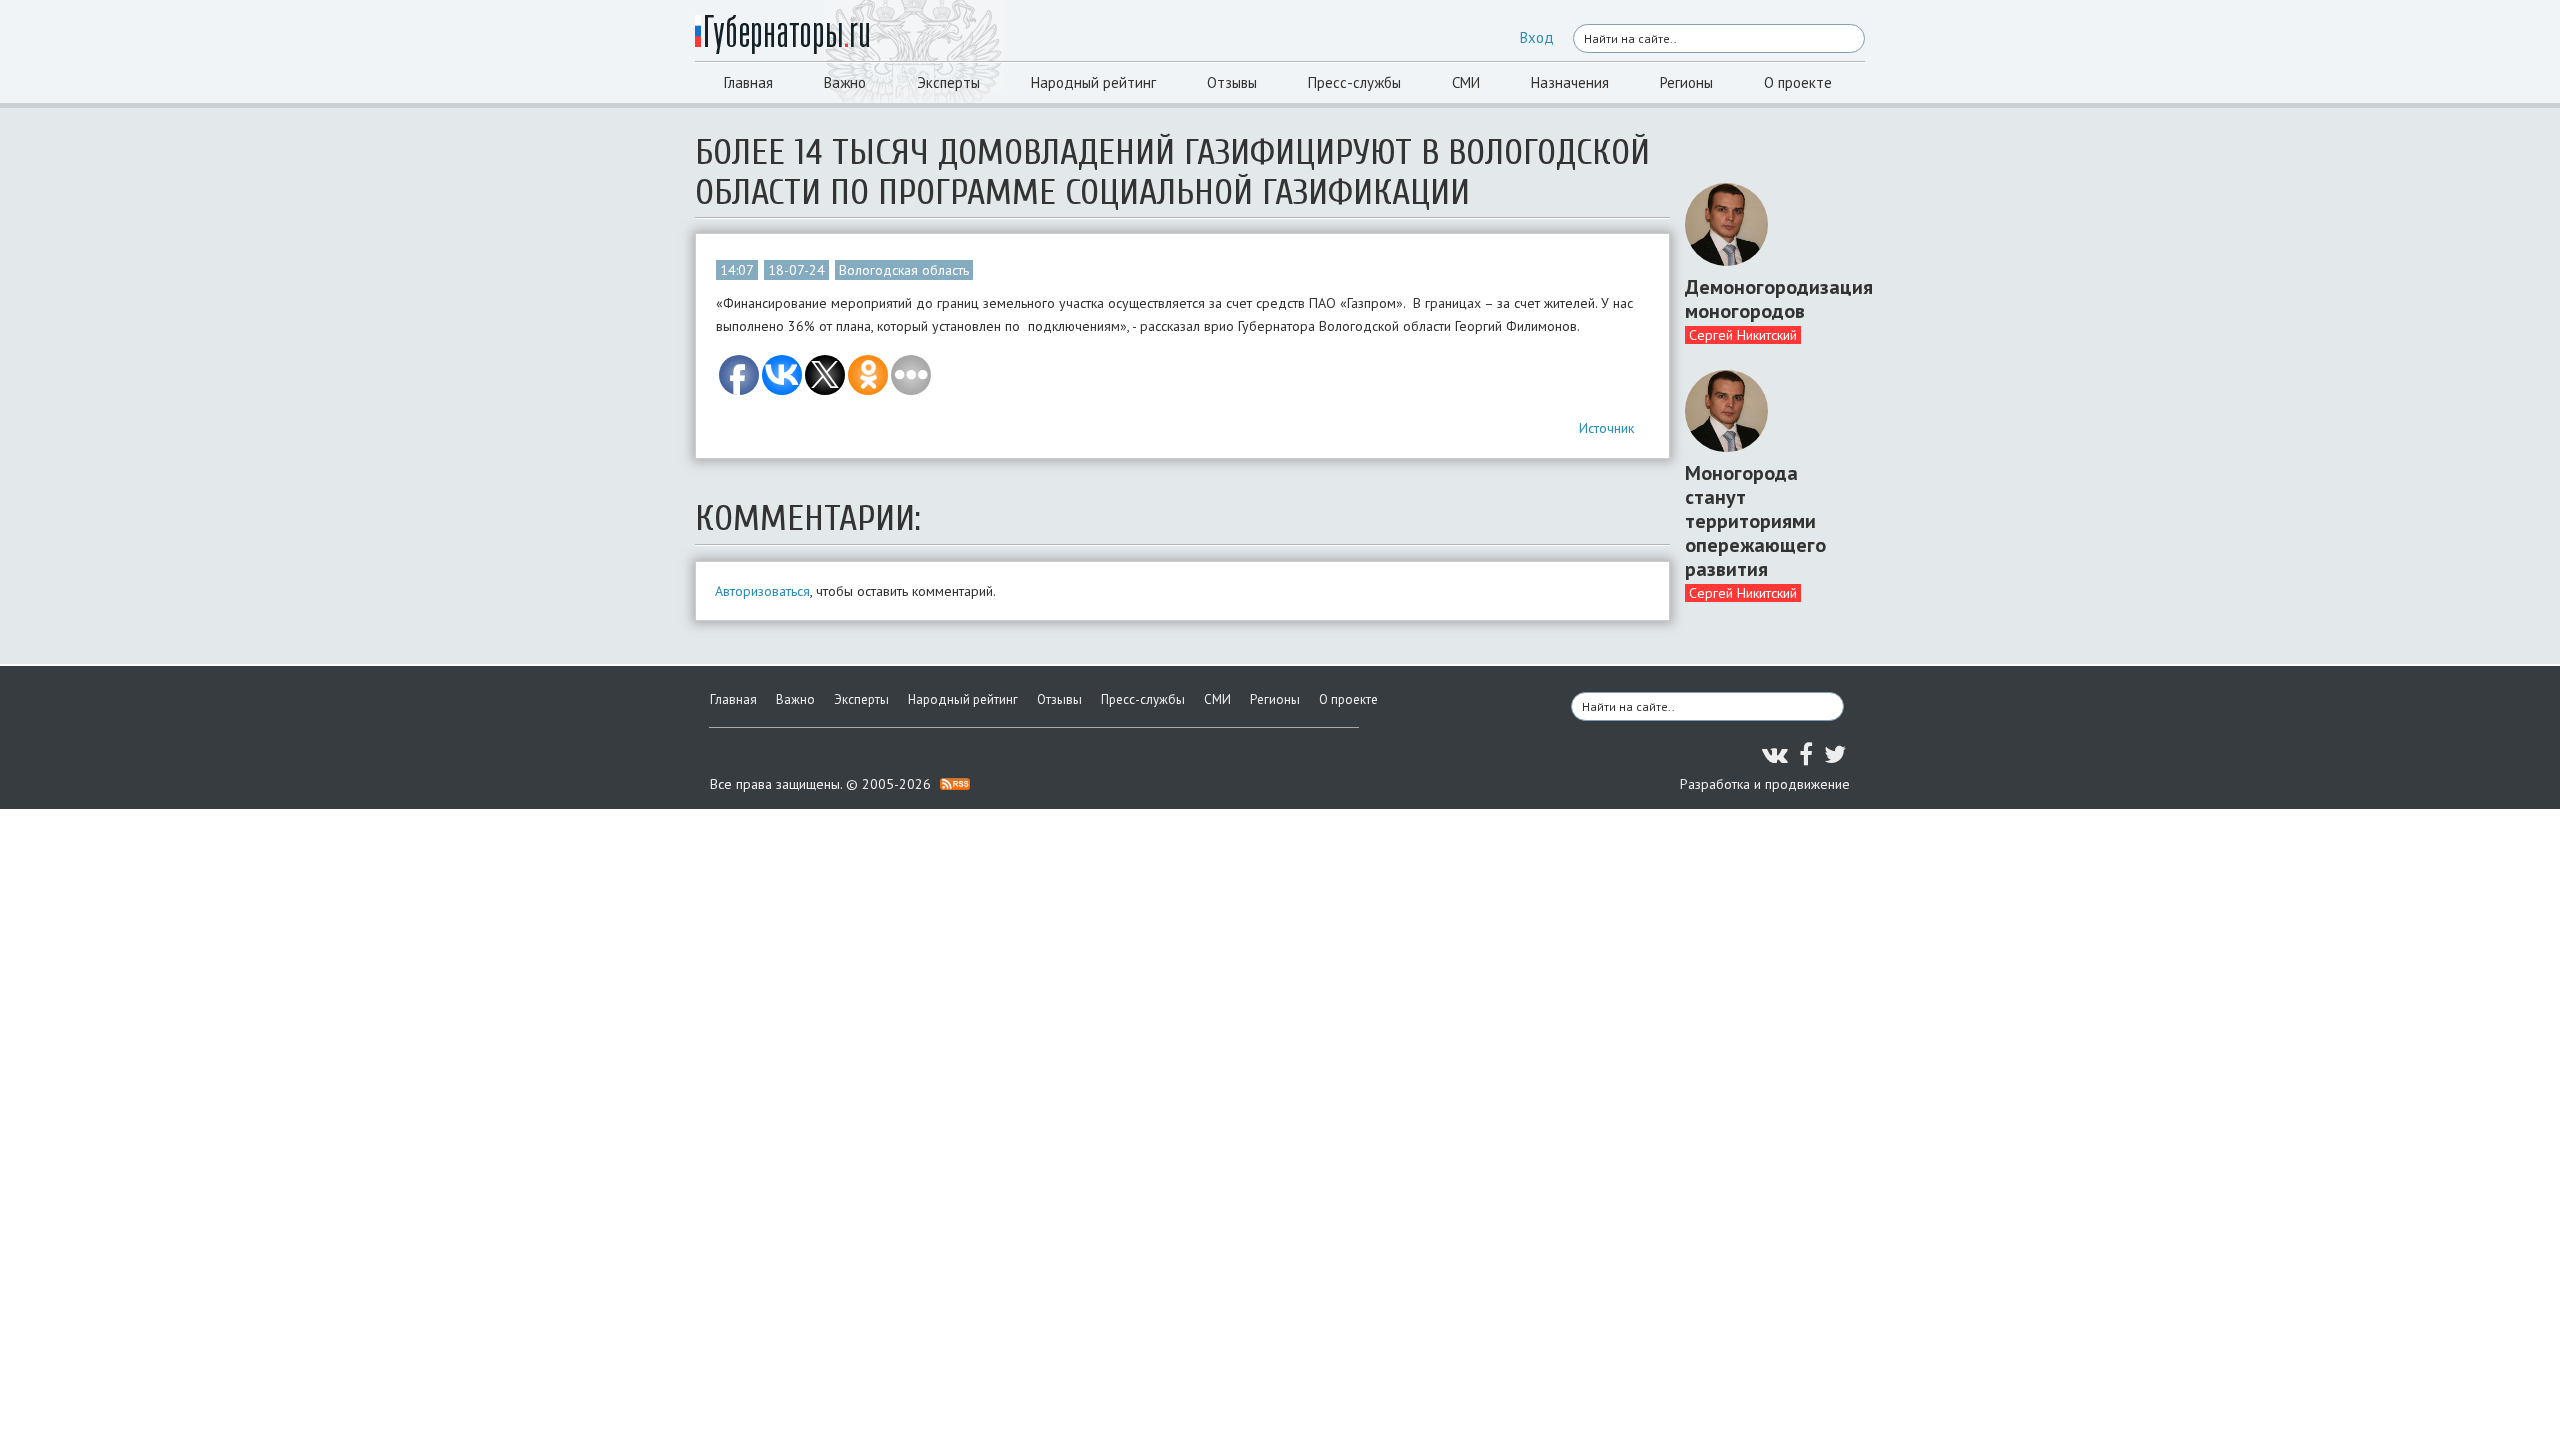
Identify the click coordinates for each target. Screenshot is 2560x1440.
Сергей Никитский (1743, 335)
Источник (1606, 428)
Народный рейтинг (1093, 82)
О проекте (1798, 82)
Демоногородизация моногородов (1767, 299)
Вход (1537, 37)
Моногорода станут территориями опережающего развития (1755, 521)
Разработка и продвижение (1765, 784)
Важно (845, 82)
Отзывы (1232, 82)
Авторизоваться (762, 591)
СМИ (1466, 82)
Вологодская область (904, 270)
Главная (748, 82)
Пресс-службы (1354, 82)
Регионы (1686, 82)
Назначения (1570, 82)
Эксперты (948, 82)
